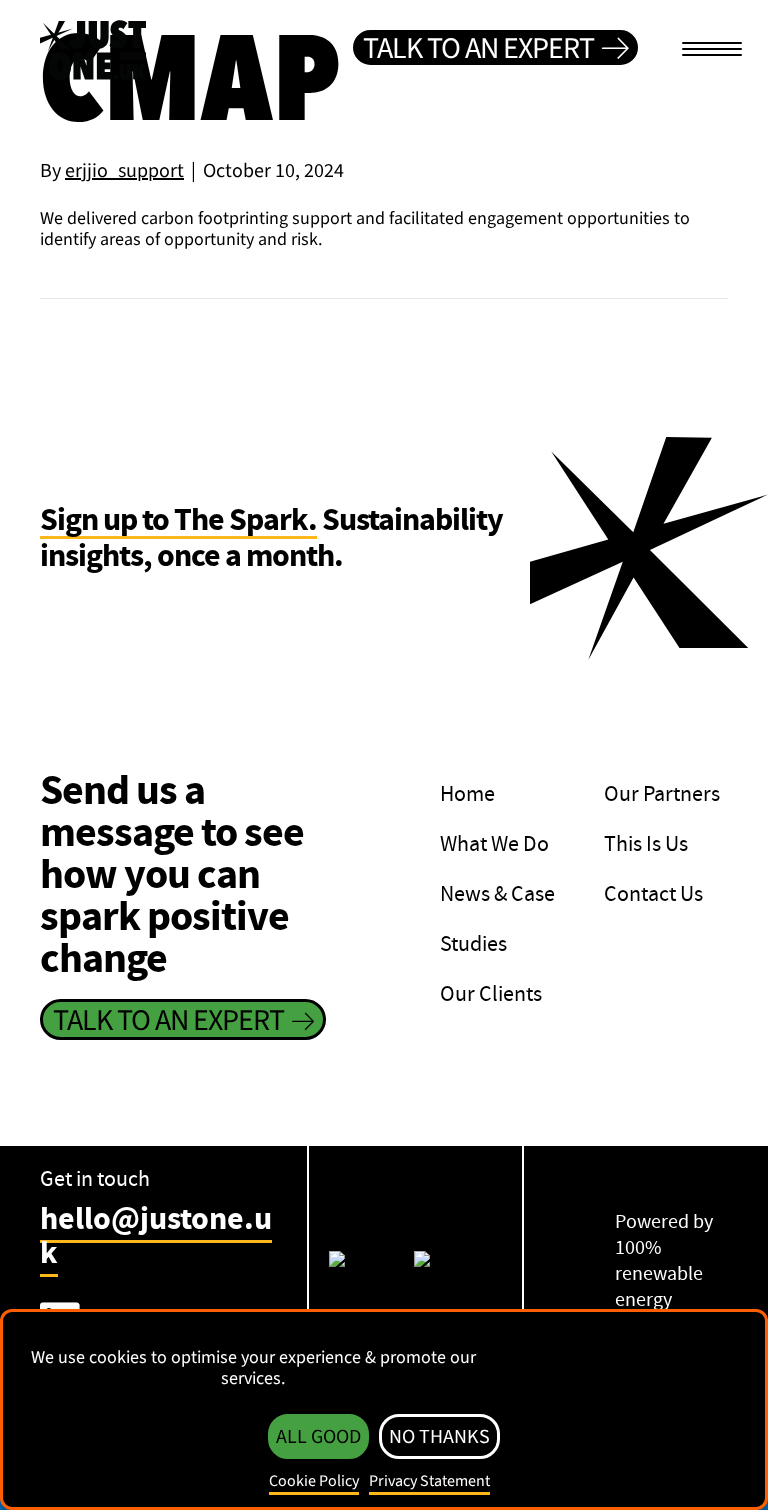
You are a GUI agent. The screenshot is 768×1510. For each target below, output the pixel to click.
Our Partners (662, 794)
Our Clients (491, 994)
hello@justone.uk (156, 1235)
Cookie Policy (314, 1481)
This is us (646, 844)
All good (318, 1437)
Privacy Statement (429, 1481)
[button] (495, 47)
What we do (494, 844)
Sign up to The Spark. (178, 521)
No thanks (439, 1437)
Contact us (653, 894)
